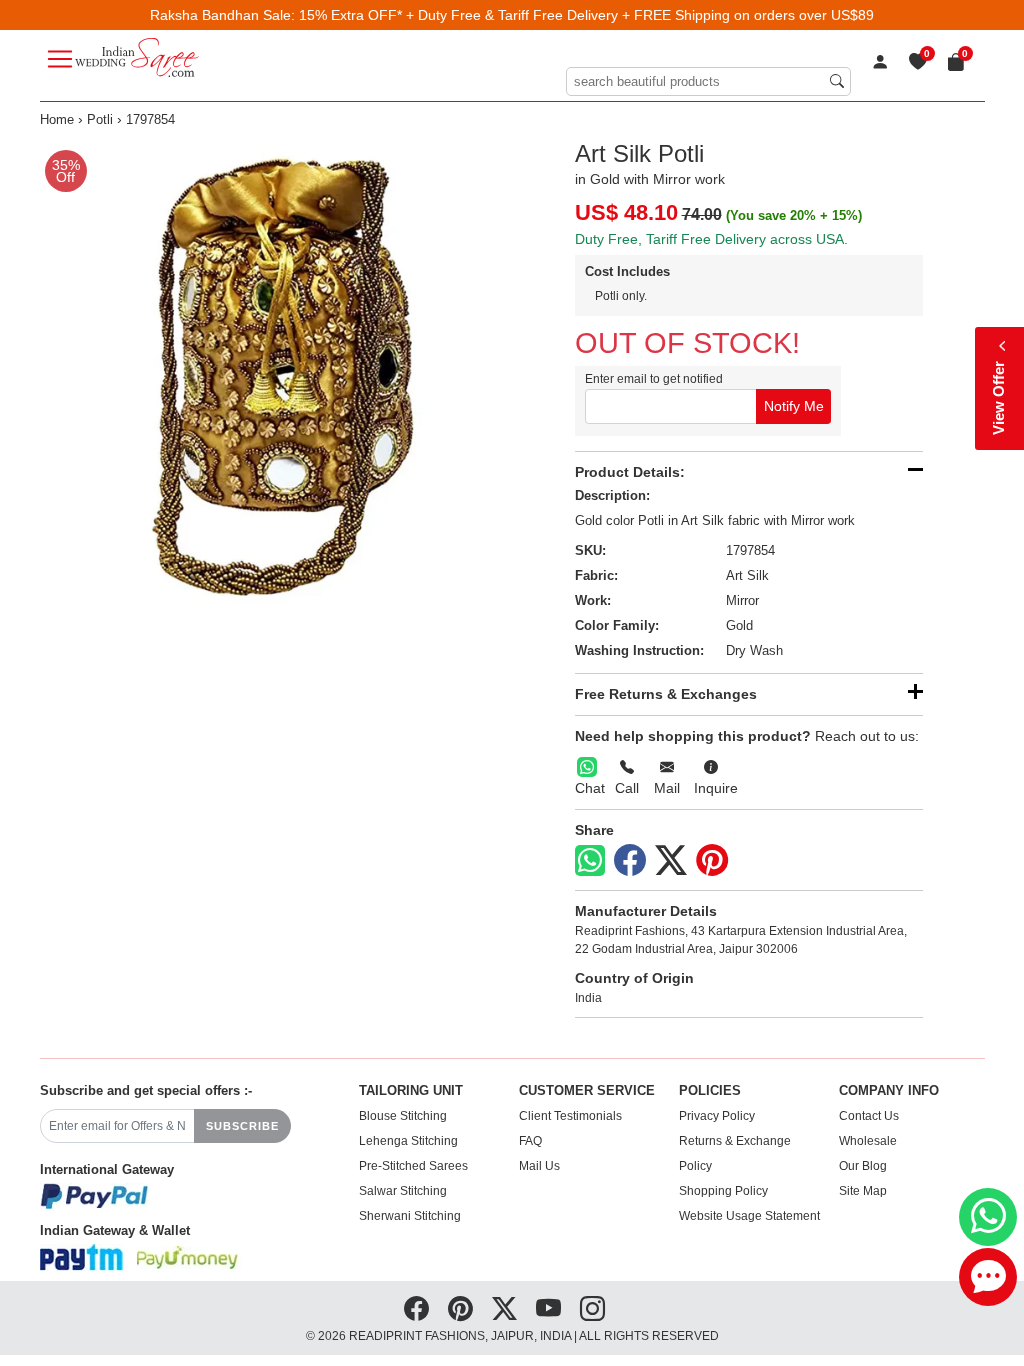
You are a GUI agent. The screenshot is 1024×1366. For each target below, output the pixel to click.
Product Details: (630, 472)
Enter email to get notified (654, 379)
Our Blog (863, 1166)
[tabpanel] (272, 372)
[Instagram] (592, 1309)
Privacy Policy (717, 1116)
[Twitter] (671, 861)
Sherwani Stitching (410, 1216)
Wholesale (868, 1141)
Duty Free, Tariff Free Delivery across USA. (711, 239)
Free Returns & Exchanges (666, 694)
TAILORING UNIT (411, 1091)
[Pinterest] (712, 861)
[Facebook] (630, 861)
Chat (590, 788)
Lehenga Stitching (408, 1141)
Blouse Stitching (403, 1116)
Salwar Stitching (403, 1191)
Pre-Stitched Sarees (413, 1166)
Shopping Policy (723, 1191)
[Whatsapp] (590, 860)
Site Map (863, 1191)
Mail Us (539, 1166)
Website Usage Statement (749, 1216)
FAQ (530, 1141)
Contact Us (869, 1116)
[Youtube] (548, 1309)
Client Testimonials (570, 1116)
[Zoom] (272, 372)
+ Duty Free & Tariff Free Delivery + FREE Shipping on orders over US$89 (640, 15)
